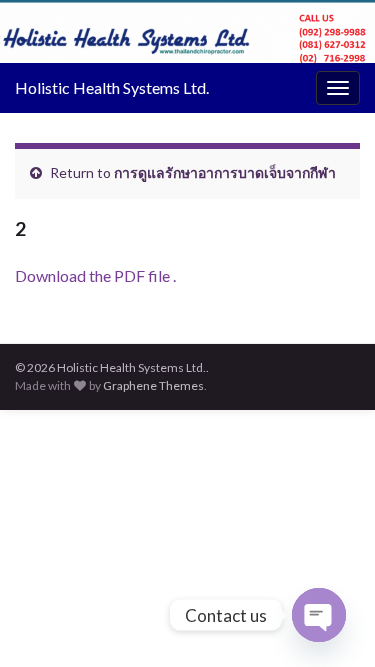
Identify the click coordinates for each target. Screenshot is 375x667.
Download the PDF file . (95, 275)
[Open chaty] (319, 615)
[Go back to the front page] (187, 31)
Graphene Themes (153, 385)
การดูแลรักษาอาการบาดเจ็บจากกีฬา (225, 172)
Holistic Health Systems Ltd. (112, 87)
